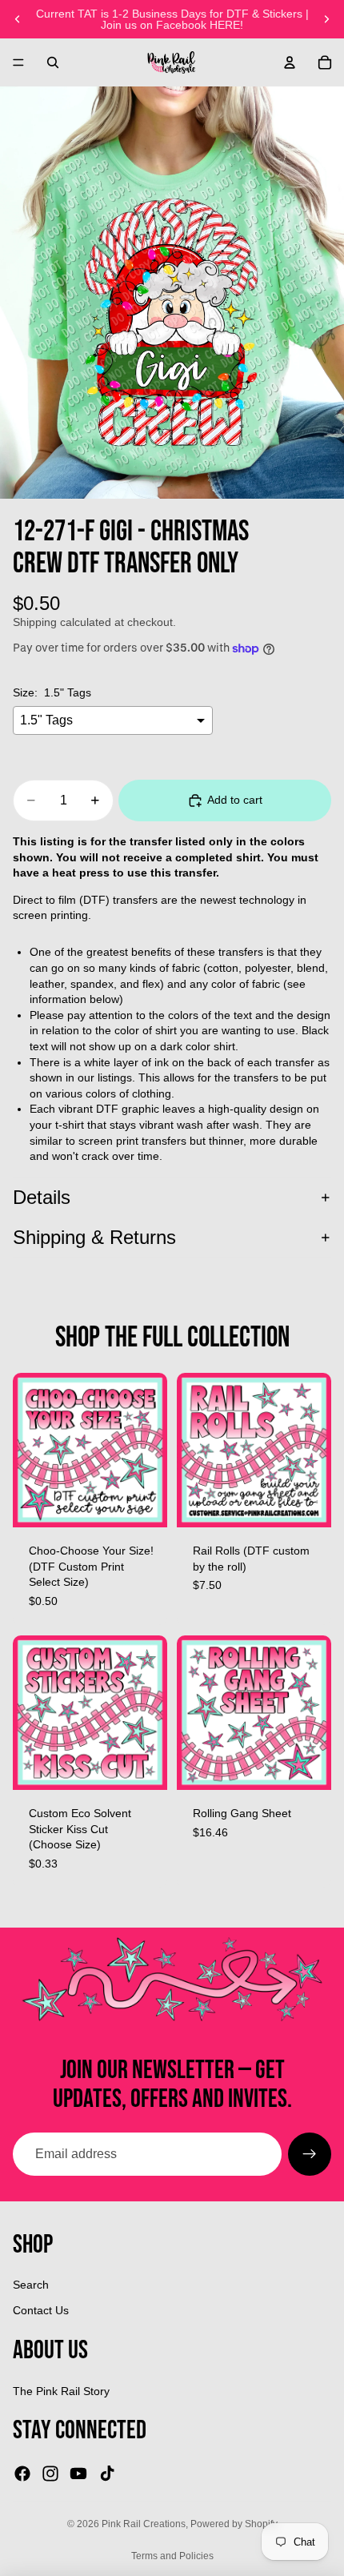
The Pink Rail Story (61, 2391)
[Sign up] (310, 2154)
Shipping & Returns (94, 1237)
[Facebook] (22, 2474)
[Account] (290, 62)
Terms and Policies (172, 2556)
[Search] (53, 62)
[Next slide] (326, 19)
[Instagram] (50, 2474)
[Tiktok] (107, 2474)
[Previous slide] (18, 19)
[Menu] (18, 62)
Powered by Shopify (234, 2524)
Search (31, 2285)
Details (42, 1197)
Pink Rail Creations (144, 2524)
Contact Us (41, 2310)
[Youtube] (78, 2474)
